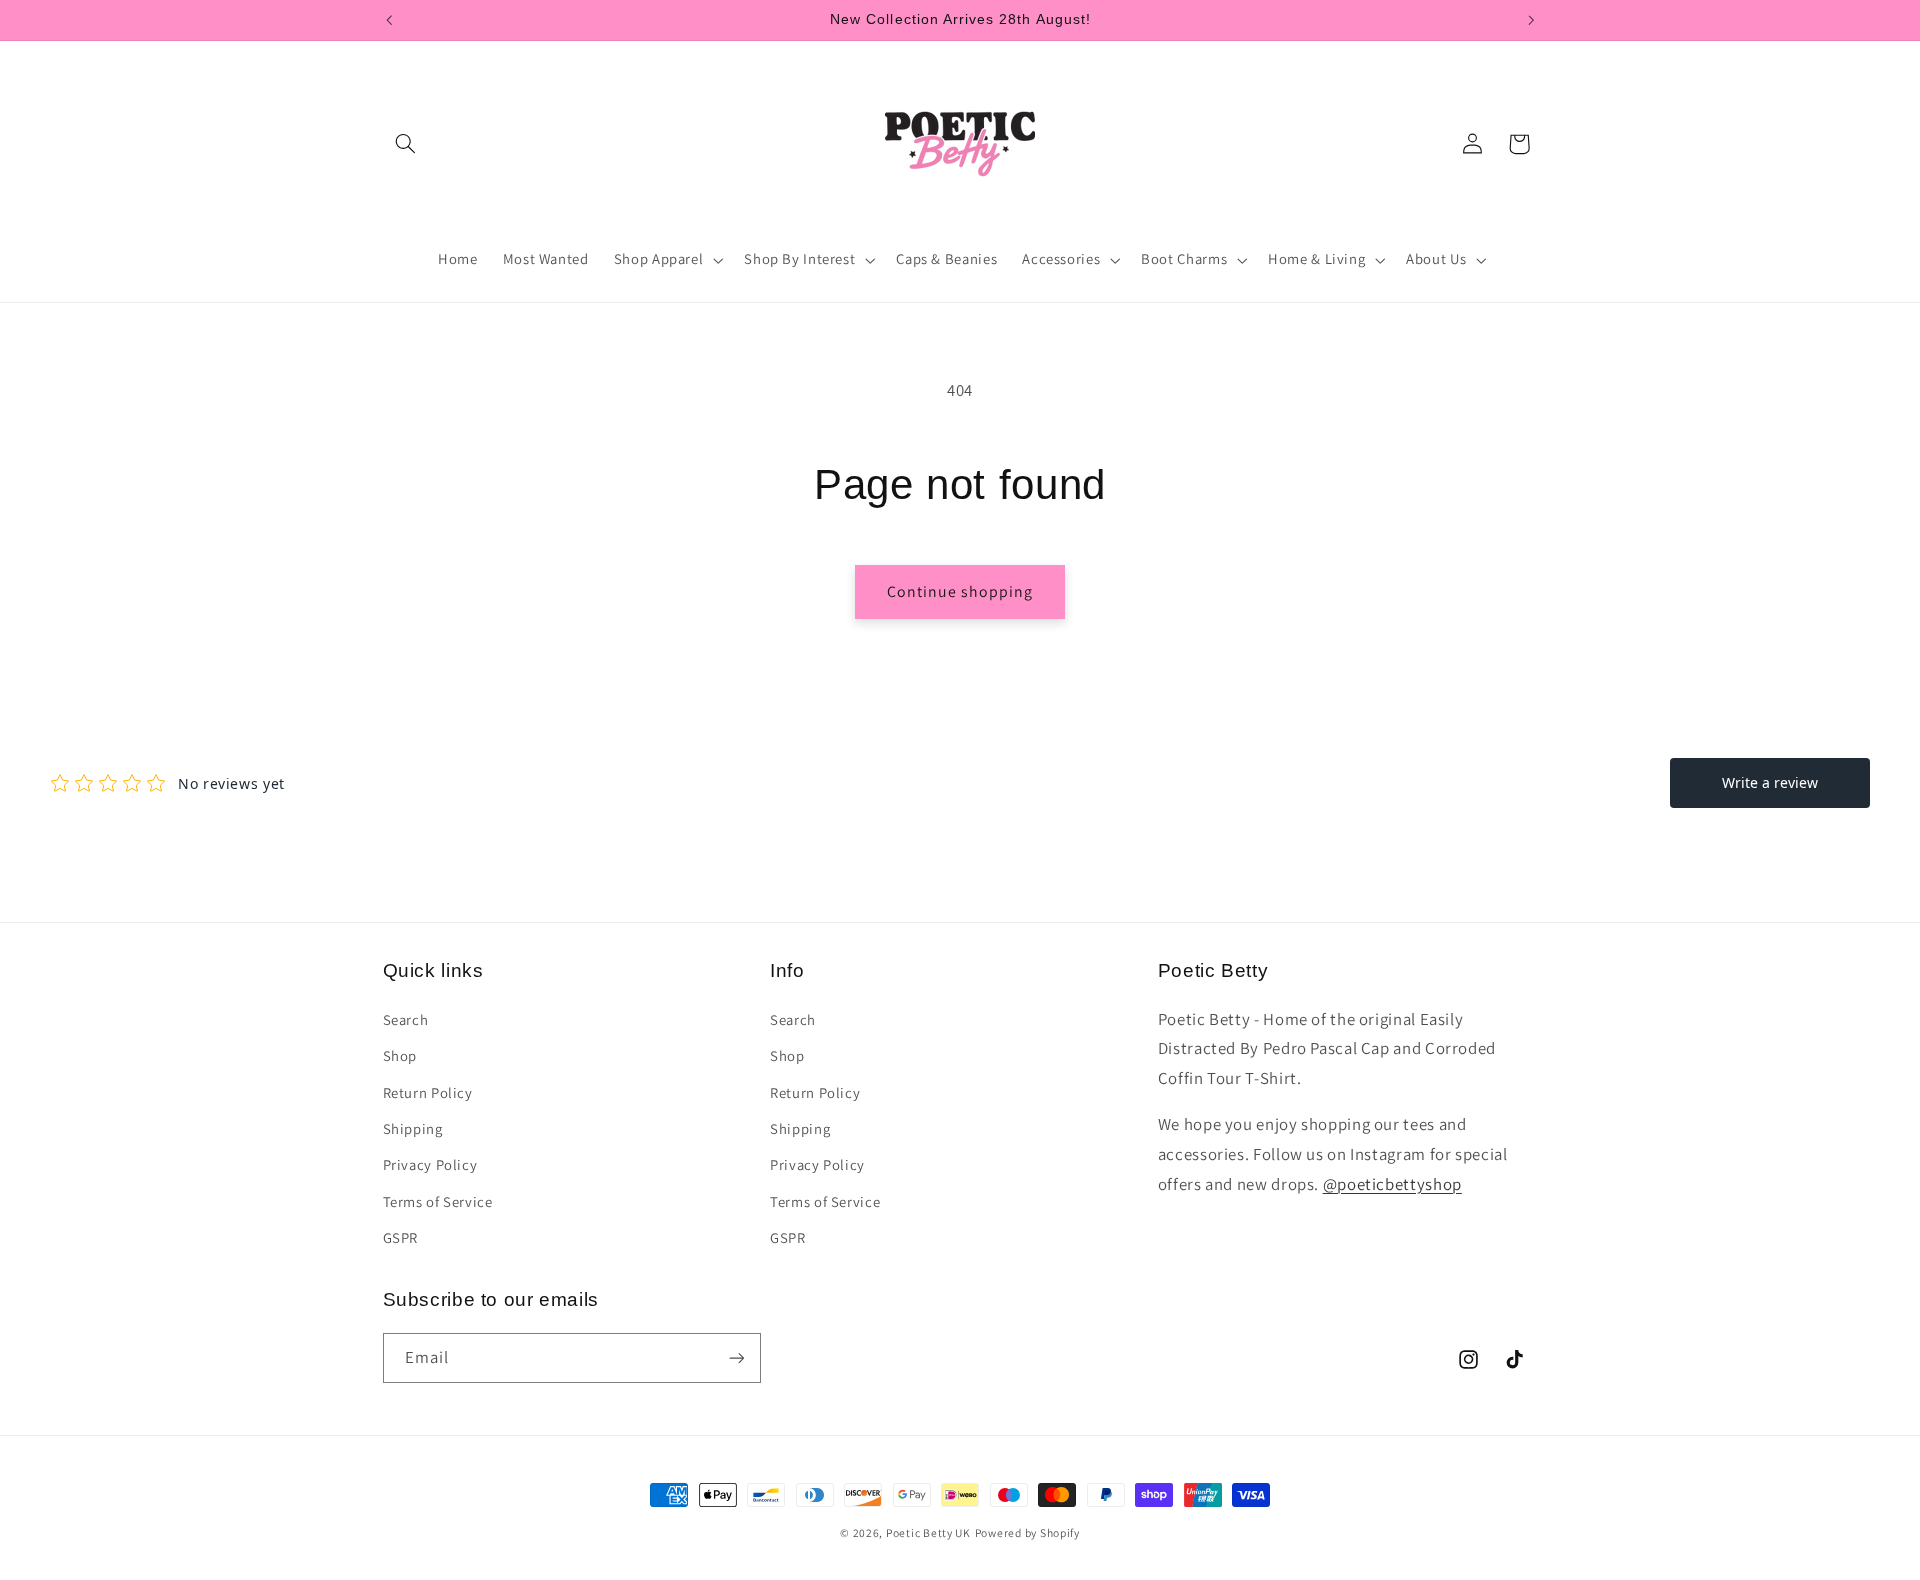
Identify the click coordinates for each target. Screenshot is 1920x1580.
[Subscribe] (736, 1357)
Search (406, 1019)
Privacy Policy (430, 1164)
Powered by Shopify (1027, 1532)
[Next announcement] (1531, 20)
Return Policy (428, 1092)
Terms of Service (438, 1201)
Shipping (413, 1128)
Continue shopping (960, 591)
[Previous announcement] (389, 20)
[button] (406, 144)
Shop (400, 1055)
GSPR (401, 1237)
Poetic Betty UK (928, 1532)
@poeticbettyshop (1392, 1184)
